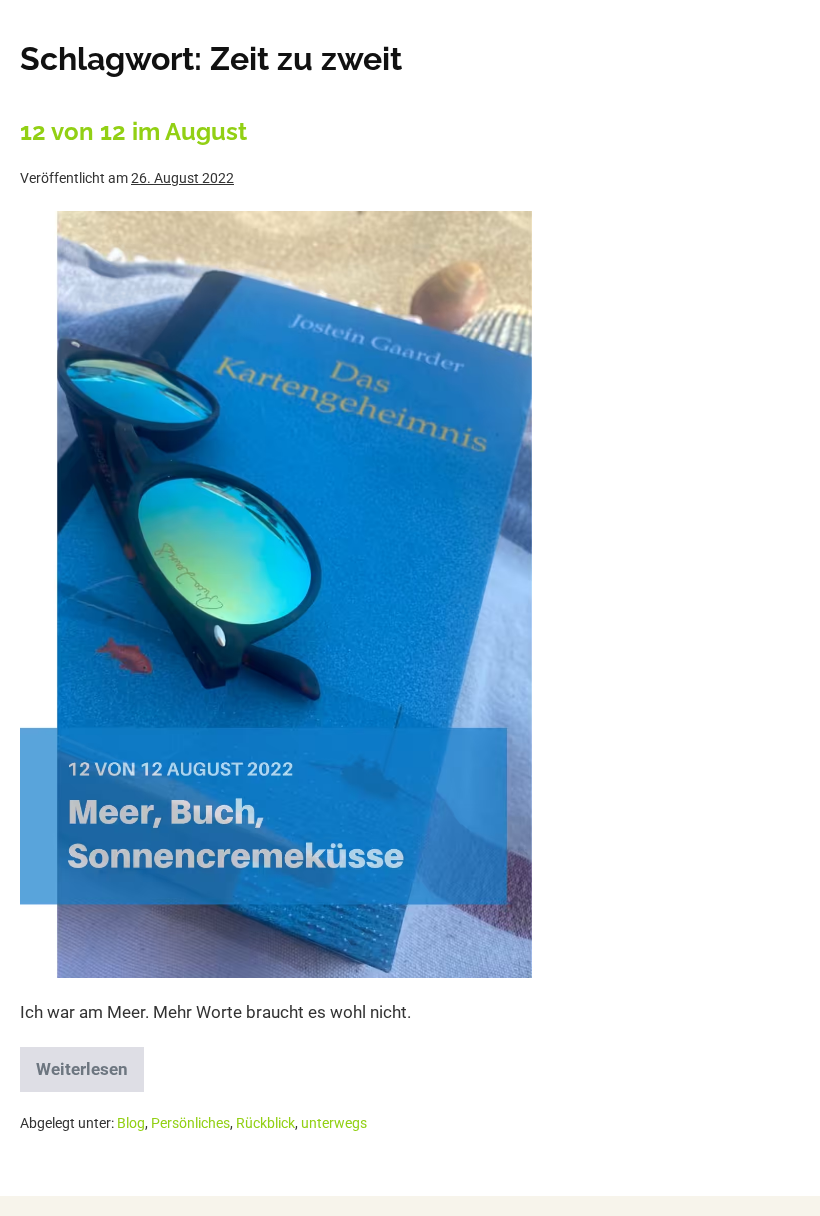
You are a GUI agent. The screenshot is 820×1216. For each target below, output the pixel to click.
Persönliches (190, 1123)
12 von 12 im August (133, 131)
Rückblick (265, 1123)
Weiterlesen (87, 1063)
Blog (131, 1123)
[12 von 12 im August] (276, 594)
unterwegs (334, 1123)
